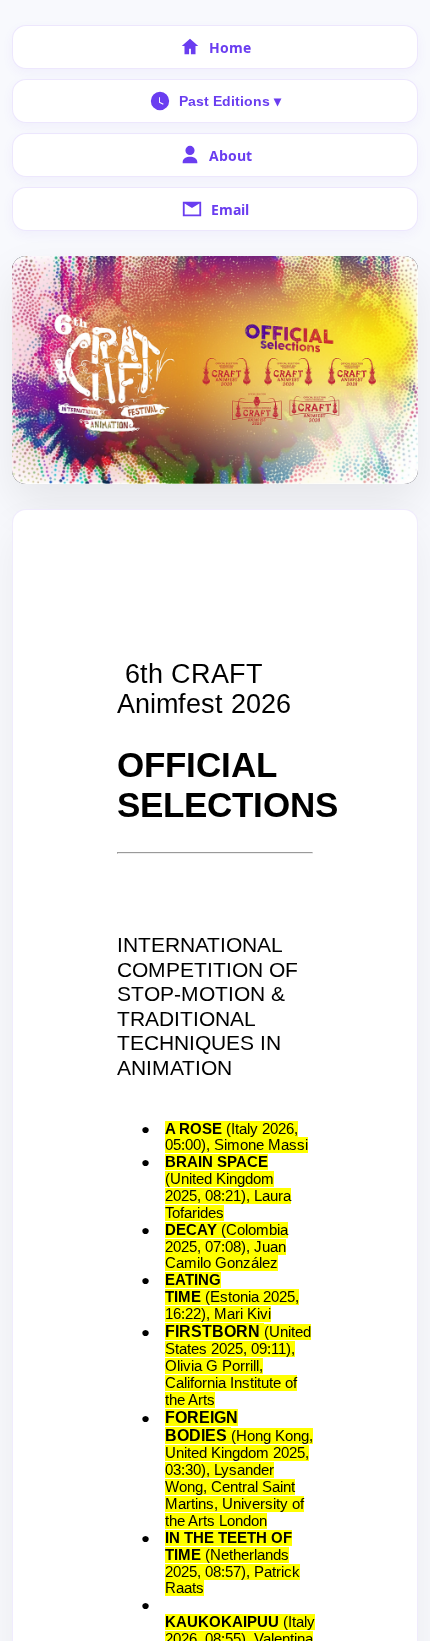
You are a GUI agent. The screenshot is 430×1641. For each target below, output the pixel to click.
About (230, 155)
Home (230, 47)
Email (230, 209)
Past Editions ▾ (230, 101)
